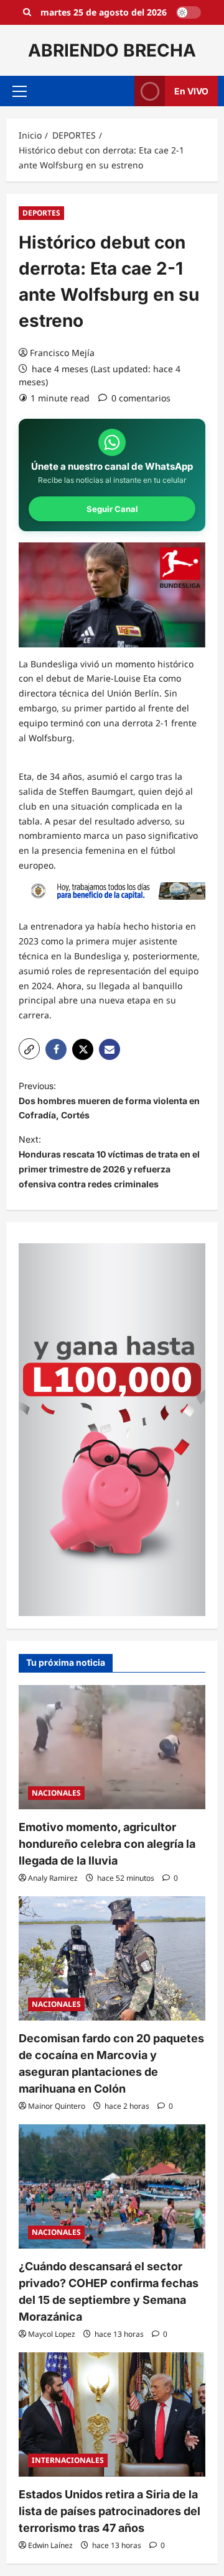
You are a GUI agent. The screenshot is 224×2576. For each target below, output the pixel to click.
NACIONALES (56, 1793)
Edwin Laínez (50, 2545)
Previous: (109, 1101)
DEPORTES (41, 213)
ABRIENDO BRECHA (112, 50)
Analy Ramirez (53, 1878)
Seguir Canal (112, 509)
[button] (20, 91)
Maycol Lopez (52, 2334)
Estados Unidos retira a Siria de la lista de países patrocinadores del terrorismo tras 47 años (110, 2511)
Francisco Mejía (62, 353)
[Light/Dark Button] (189, 12)
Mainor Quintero (57, 2106)
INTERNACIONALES (68, 2460)
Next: (109, 1161)
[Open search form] (27, 12)
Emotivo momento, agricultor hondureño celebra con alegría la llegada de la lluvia (107, 1844)
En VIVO (191, 91)
